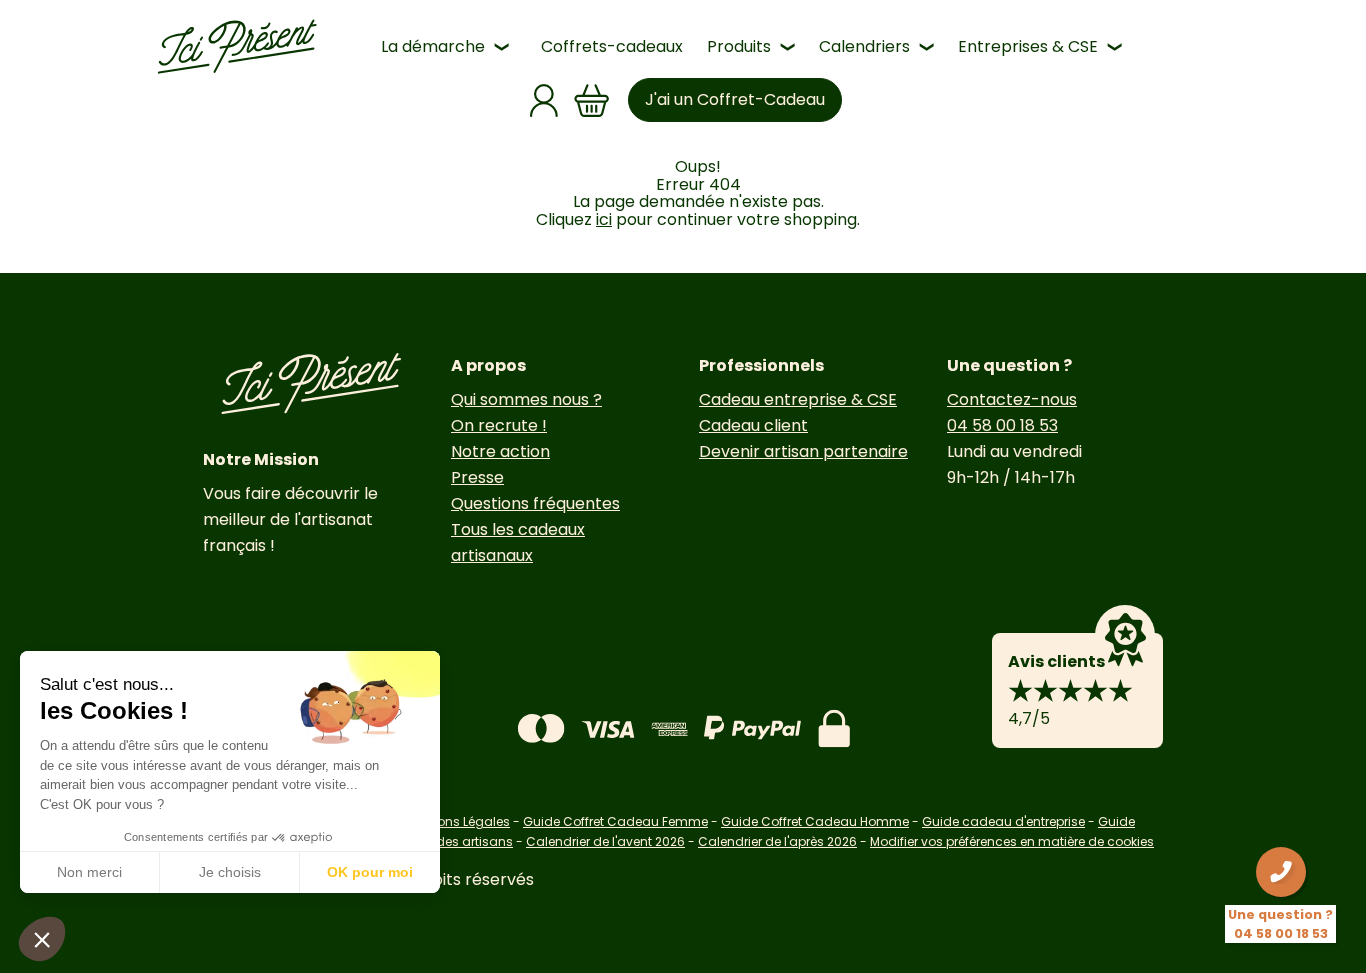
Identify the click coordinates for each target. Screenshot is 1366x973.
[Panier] (592, 100)
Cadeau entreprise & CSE (798, 399)
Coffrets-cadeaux (612, 46)
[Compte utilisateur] (544, 100)
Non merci (89, 872)
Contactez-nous (1012, 399)
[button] (42, 939)
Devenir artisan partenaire (803, 451)
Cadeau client (753, 425)
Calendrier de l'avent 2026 (605, 841)
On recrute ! (499, 425)
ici (604, 219)
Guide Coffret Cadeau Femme (615, 821)
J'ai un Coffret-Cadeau (735, 99)
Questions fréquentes (535, 503)
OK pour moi (370, 872)
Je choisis (230, 872)
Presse (477, 477)
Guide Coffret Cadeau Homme (815, 821)
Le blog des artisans (451, 841)
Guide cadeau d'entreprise (1003, 821)
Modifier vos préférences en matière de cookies (1012, 841)
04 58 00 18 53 (1002, 425)
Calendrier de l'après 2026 (777, 841)
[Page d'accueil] (237, 47)
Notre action (500, 451)
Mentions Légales (457, 821)
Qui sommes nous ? (526, 399)
